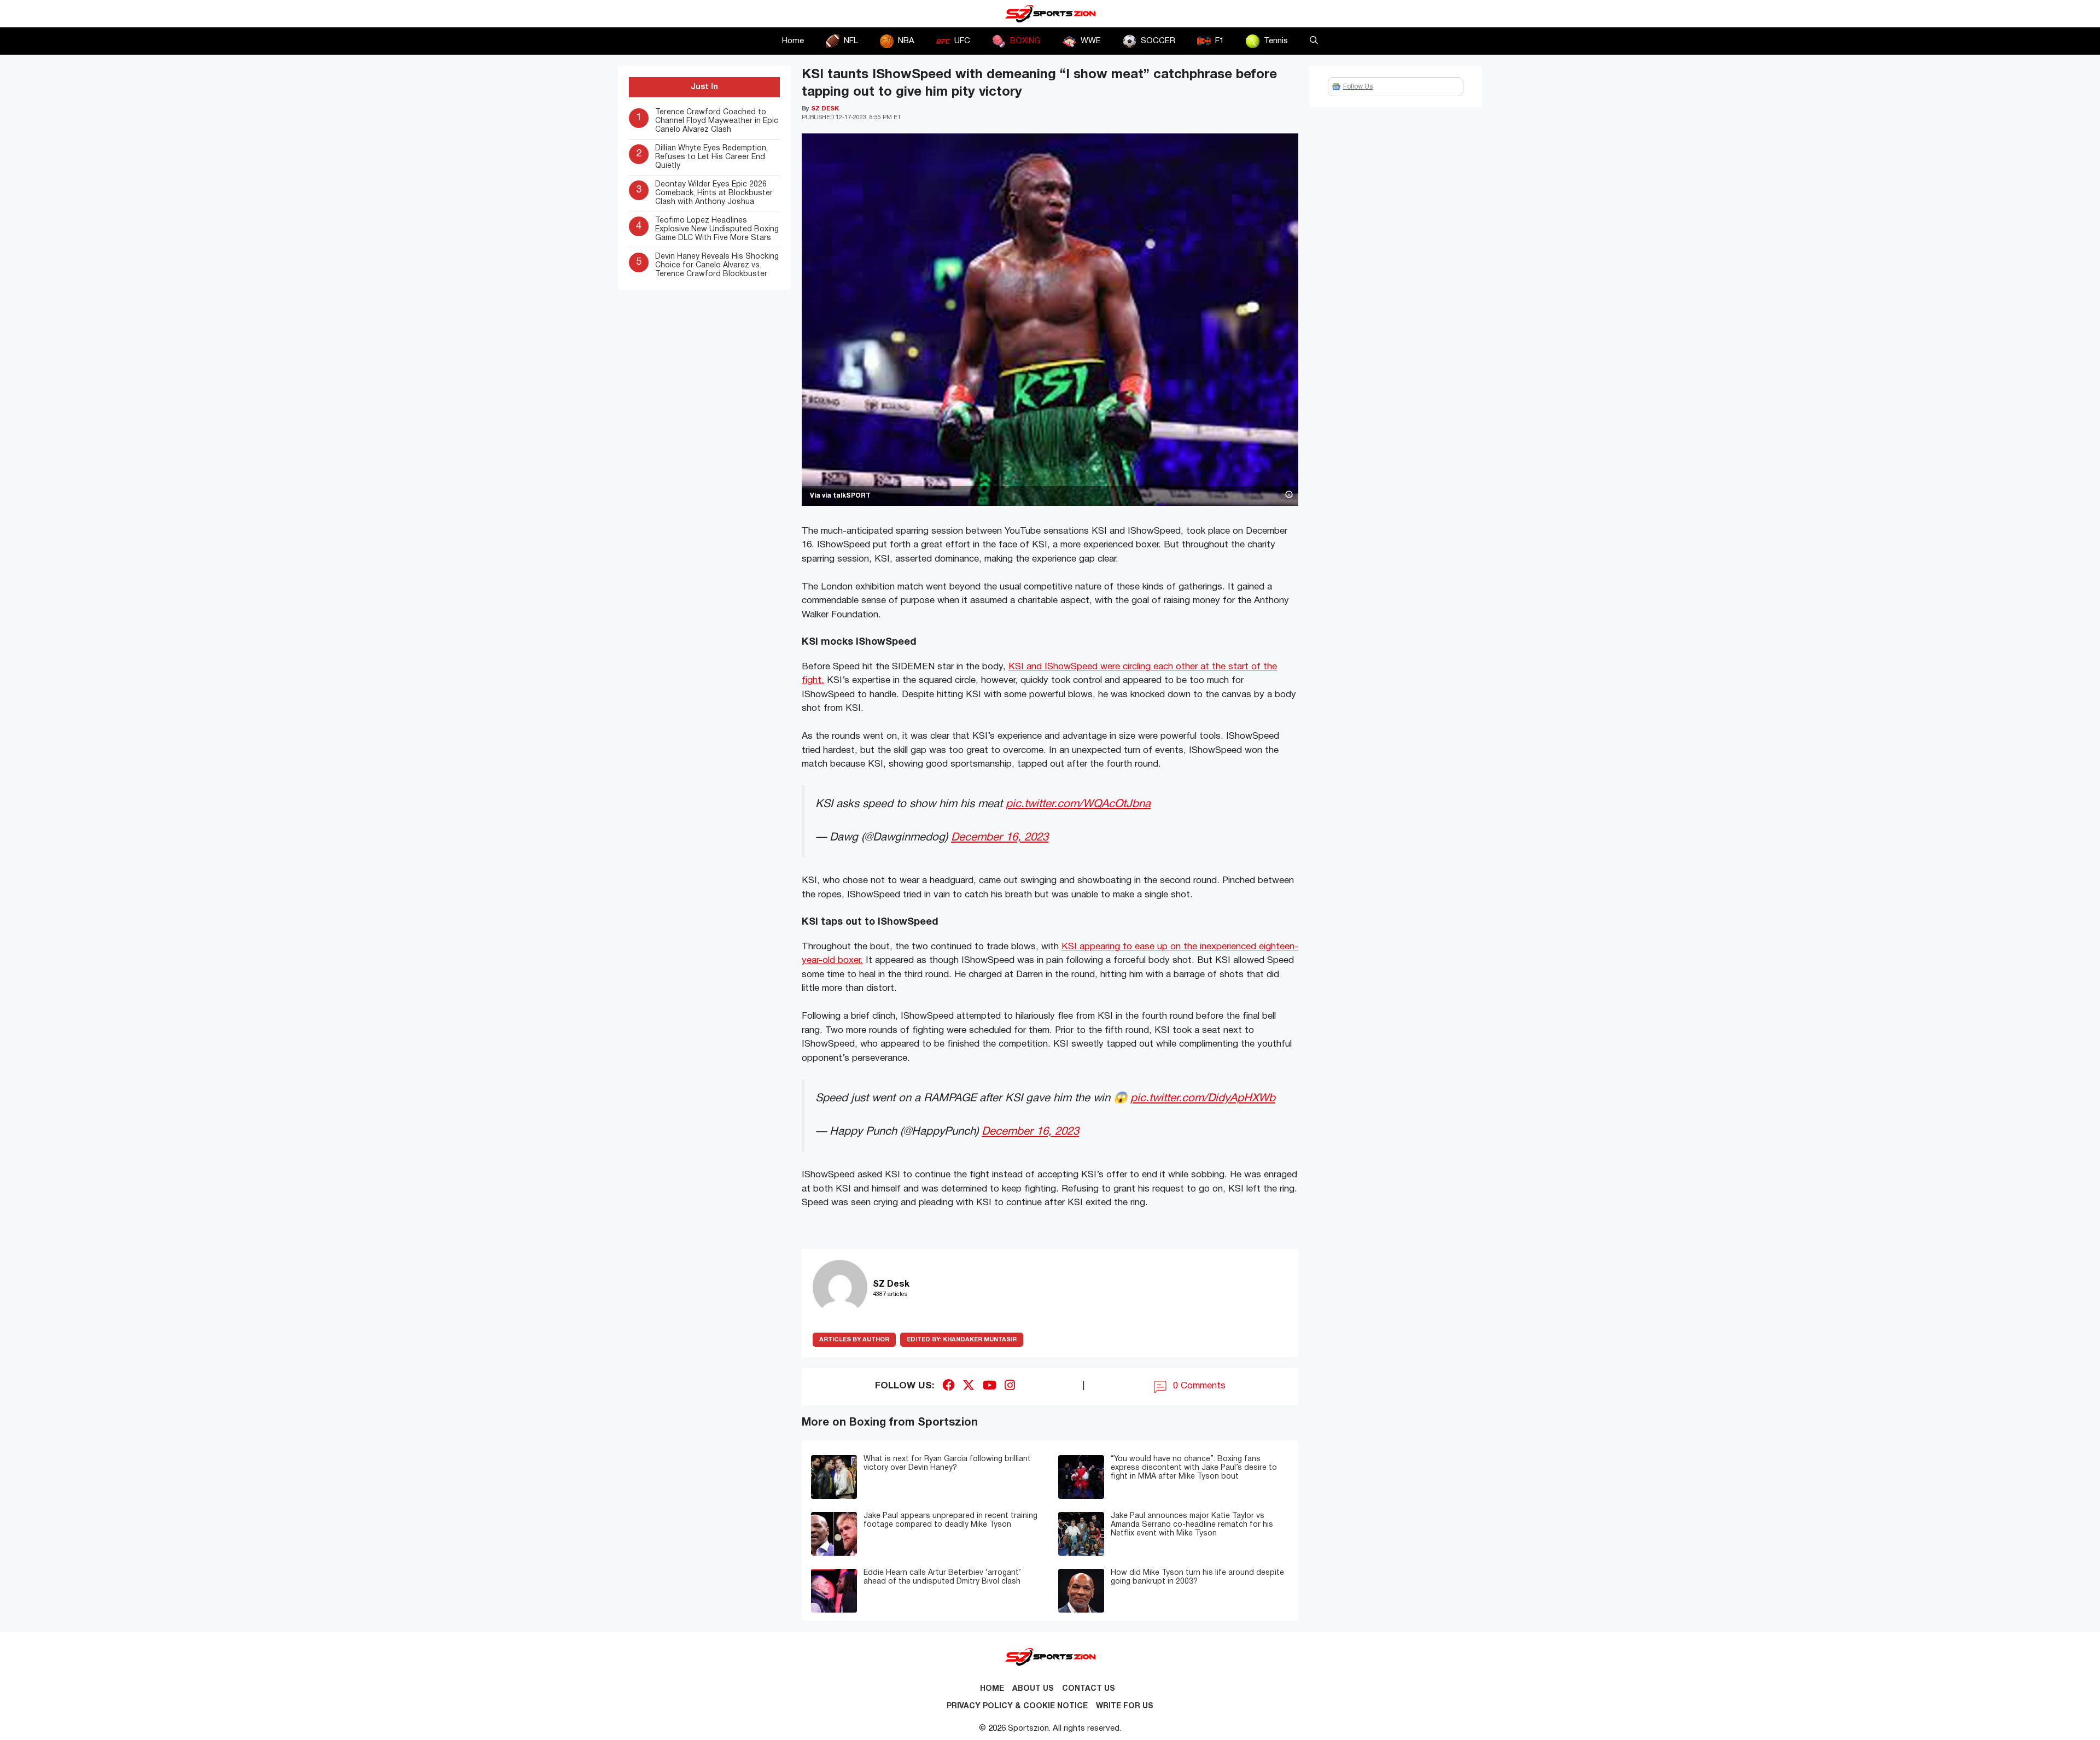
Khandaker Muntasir (962, 1340)
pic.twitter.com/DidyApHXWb (1203, 1098)
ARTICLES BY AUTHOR (854, 1340)
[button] (1314, 41)
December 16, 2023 (1000, 837)
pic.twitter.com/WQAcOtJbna (1078, 804)
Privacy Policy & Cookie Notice (1017, 1706)
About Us (1033, 1689)
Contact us (1089, 1689)
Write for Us (1125, 1706)
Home (793, 41)
